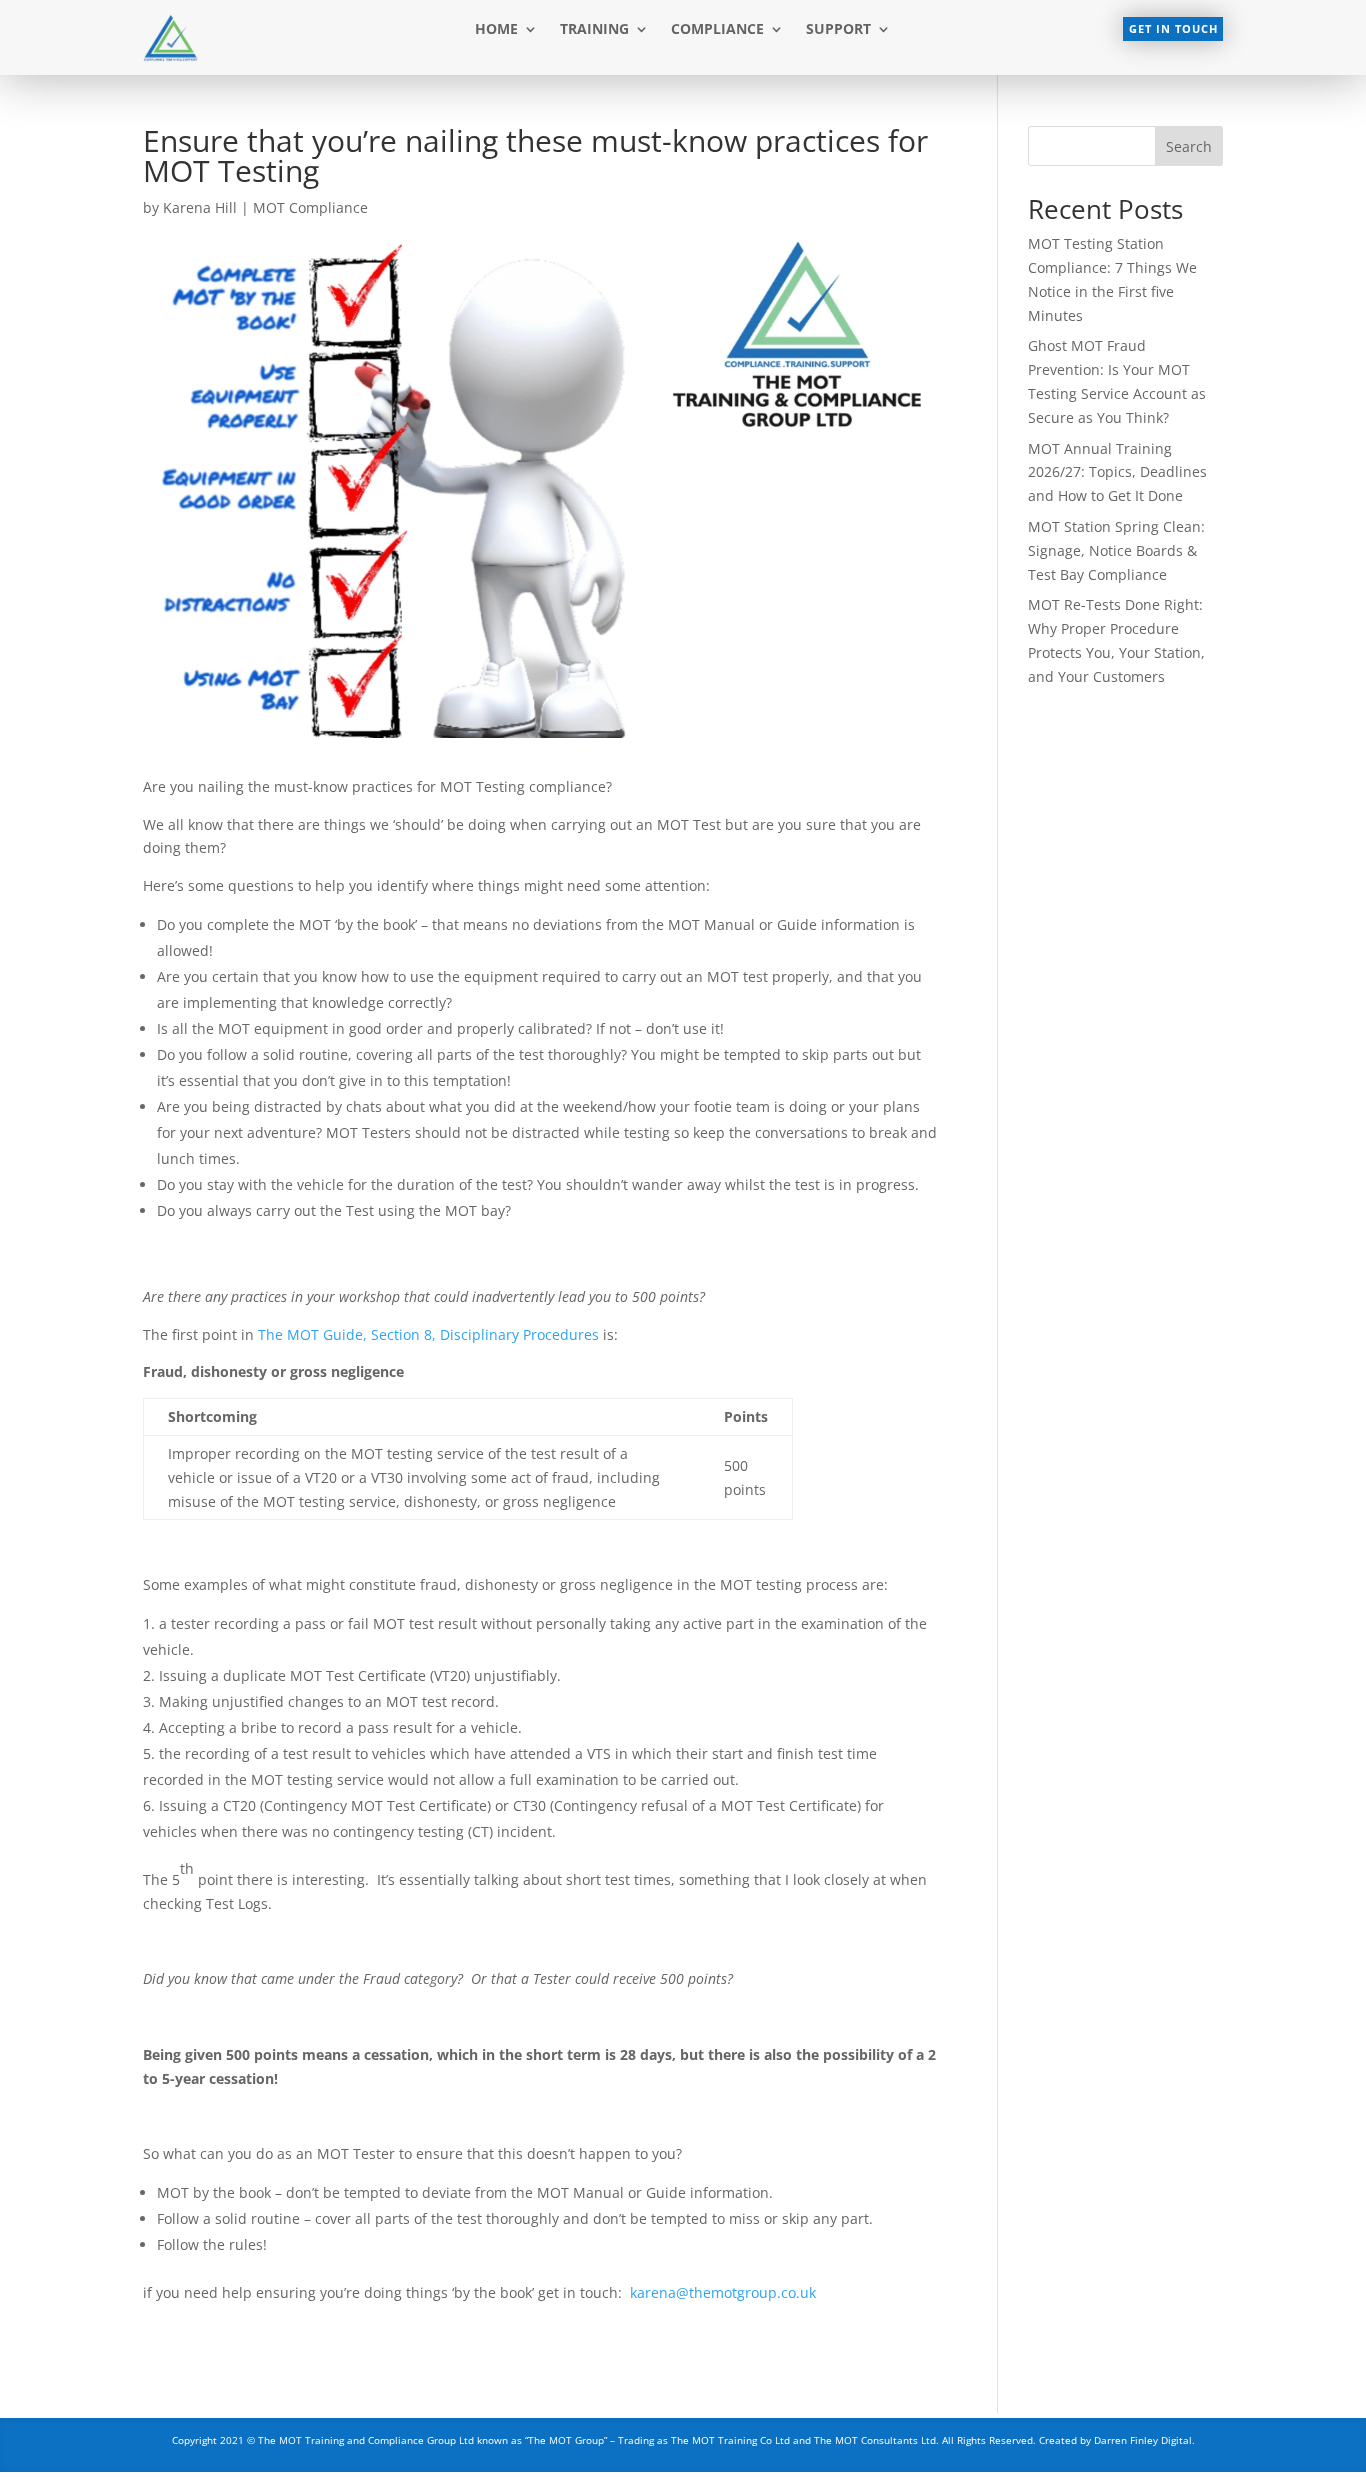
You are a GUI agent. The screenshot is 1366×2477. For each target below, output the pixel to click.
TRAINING (594, 30)
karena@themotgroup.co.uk (723, 2292)
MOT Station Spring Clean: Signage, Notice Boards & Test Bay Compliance (1116, 550)
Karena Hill (200, 207)
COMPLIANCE (717, 30)
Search (1189, 146)
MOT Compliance (310, 207)
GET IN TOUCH (1173, 28)
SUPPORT (838, 30)
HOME (496, 30)
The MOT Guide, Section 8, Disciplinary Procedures (428, 1334)
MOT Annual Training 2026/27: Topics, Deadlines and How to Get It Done (1117, 472)
